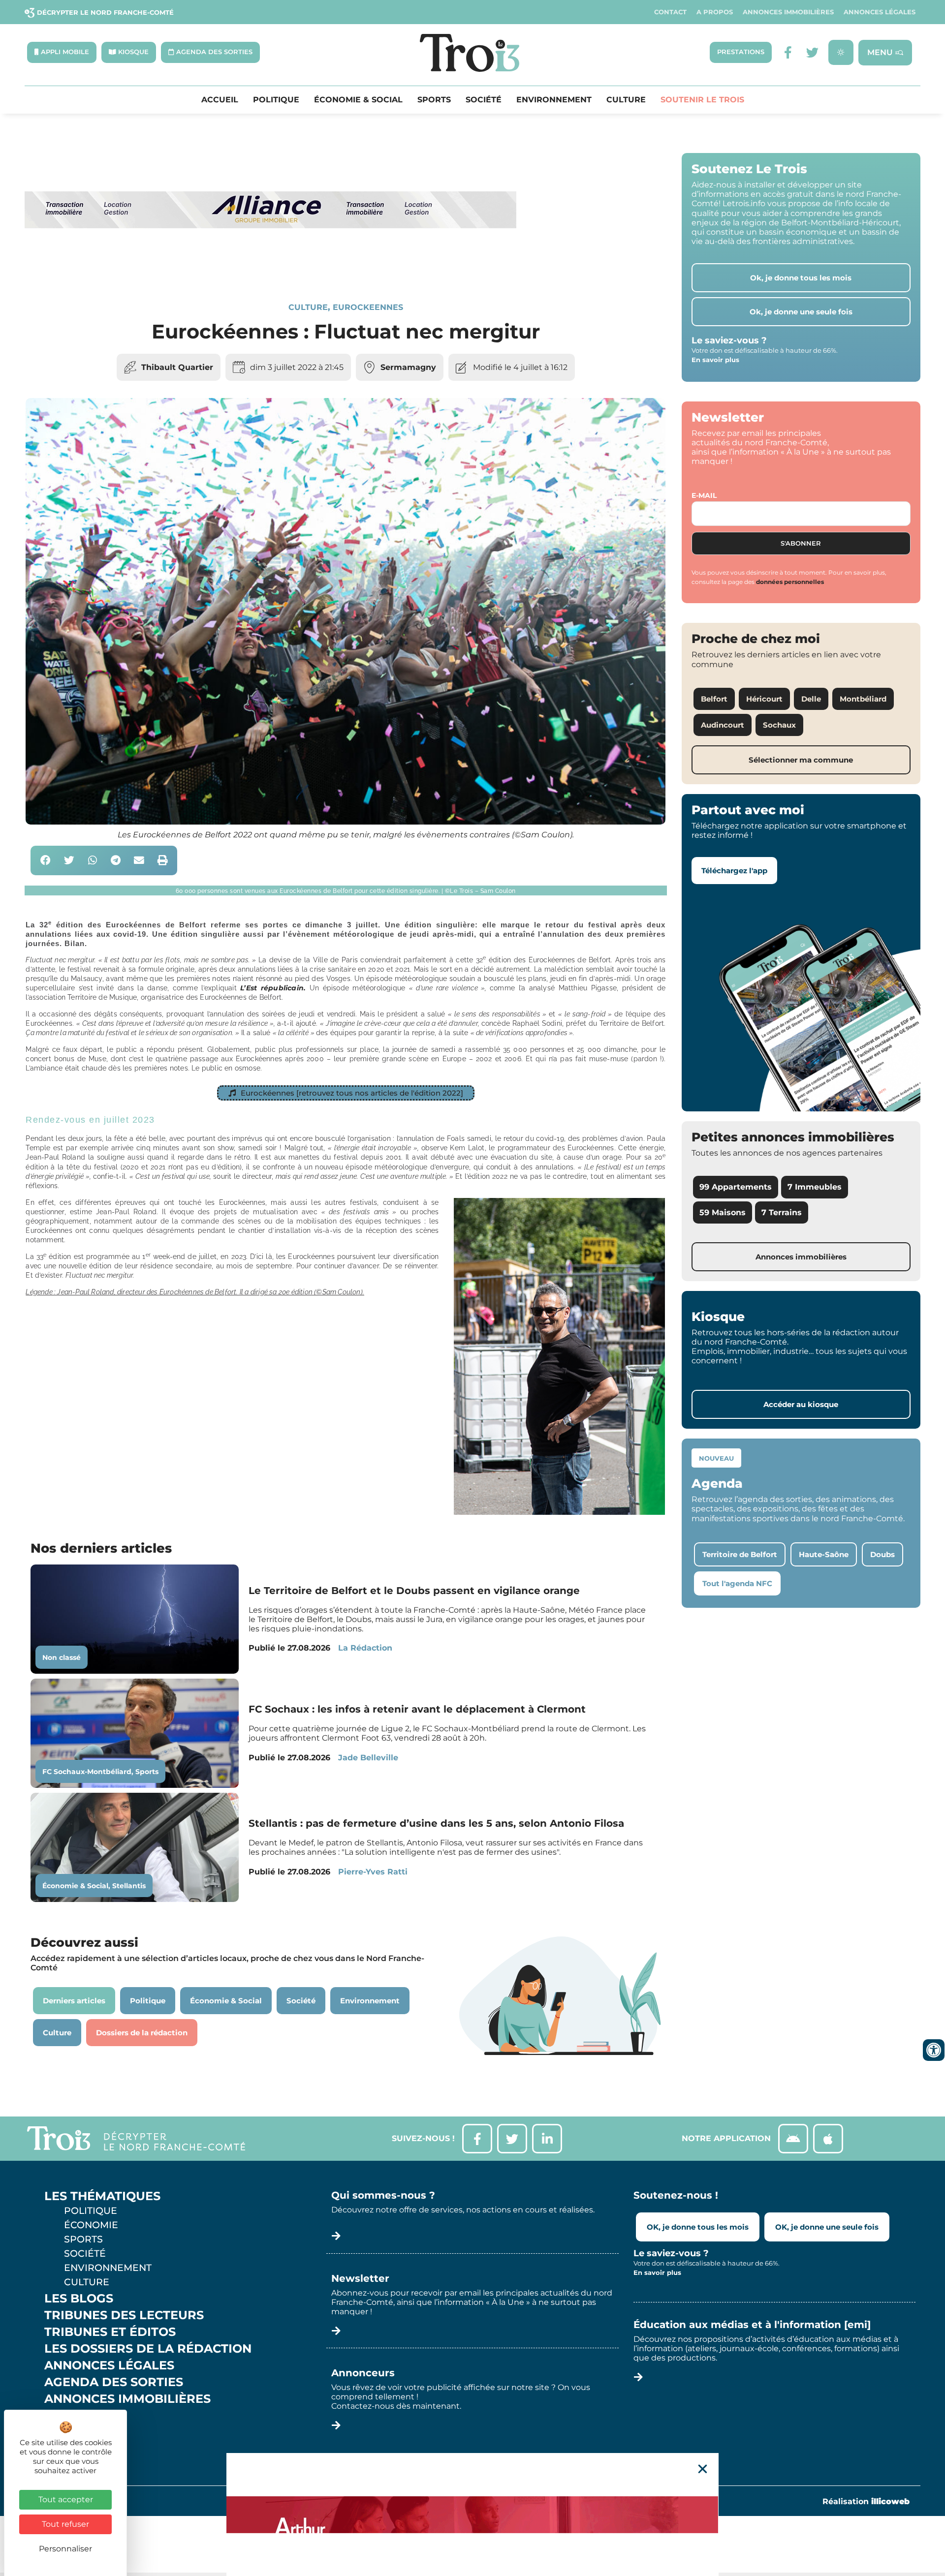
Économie (91, 2225)
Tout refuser (65, 2524)
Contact (670, 12)
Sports (434, 100)
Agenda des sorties (114, 2382)
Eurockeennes (368, 307)
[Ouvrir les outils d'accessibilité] (934, 2050)
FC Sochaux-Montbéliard (87, 1772)
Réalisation (866, 2501)
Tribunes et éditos (110, 2332)
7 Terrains (782, 1212)
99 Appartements (736, 1187)
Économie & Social (358, 100)
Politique (276, 100)
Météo (66, 2432)
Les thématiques (102, 2196)
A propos (715, 12)
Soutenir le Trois (702, 100)
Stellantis (129, 1886)
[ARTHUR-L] (472, 2515)
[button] (46, 861)
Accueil (220, 100)
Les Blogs (79, 2299)
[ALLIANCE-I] (271, 268)
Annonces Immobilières (788, 12)
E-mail (704, 495)
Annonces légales (880, 12)
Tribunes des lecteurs (124, 2315)
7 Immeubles (815, 1187)
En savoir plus (715, 360)
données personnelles (790, 582)
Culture (626, 100)
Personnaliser (65, 2549)
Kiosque (73, 2416)
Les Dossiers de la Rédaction (148, 2349)
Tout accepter (66, 2499)
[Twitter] (812, 52)
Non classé (62, 1657)
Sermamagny (408, 367)
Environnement (554, 100)
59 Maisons (723, 1212)
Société (484, 100)
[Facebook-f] (788, 52)
